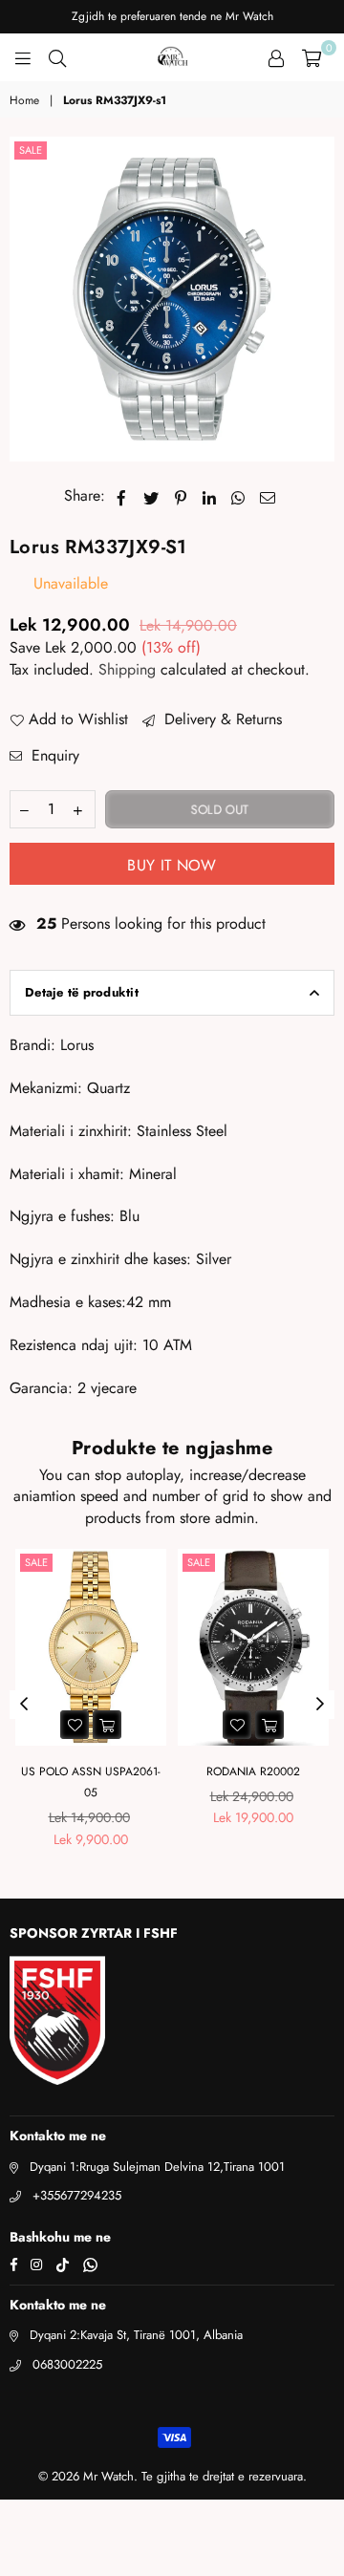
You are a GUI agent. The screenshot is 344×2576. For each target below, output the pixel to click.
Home (24, 101)
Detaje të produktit (82, 992)
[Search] (57, 57)
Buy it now (172, 865)
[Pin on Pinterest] (181, 496)
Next (320, 1705)
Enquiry (53, 756)
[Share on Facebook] (122, 496)
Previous (24, 1705)
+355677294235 (77, 2195)
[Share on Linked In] (210, 496)
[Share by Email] (268, 496)
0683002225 (67, 2364)
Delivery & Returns (221, 719)
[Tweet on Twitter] (151, 496)
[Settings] (276, 57)
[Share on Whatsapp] (238, 496)
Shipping (127, 669)
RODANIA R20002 (253, 1771)
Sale (31, 150)
